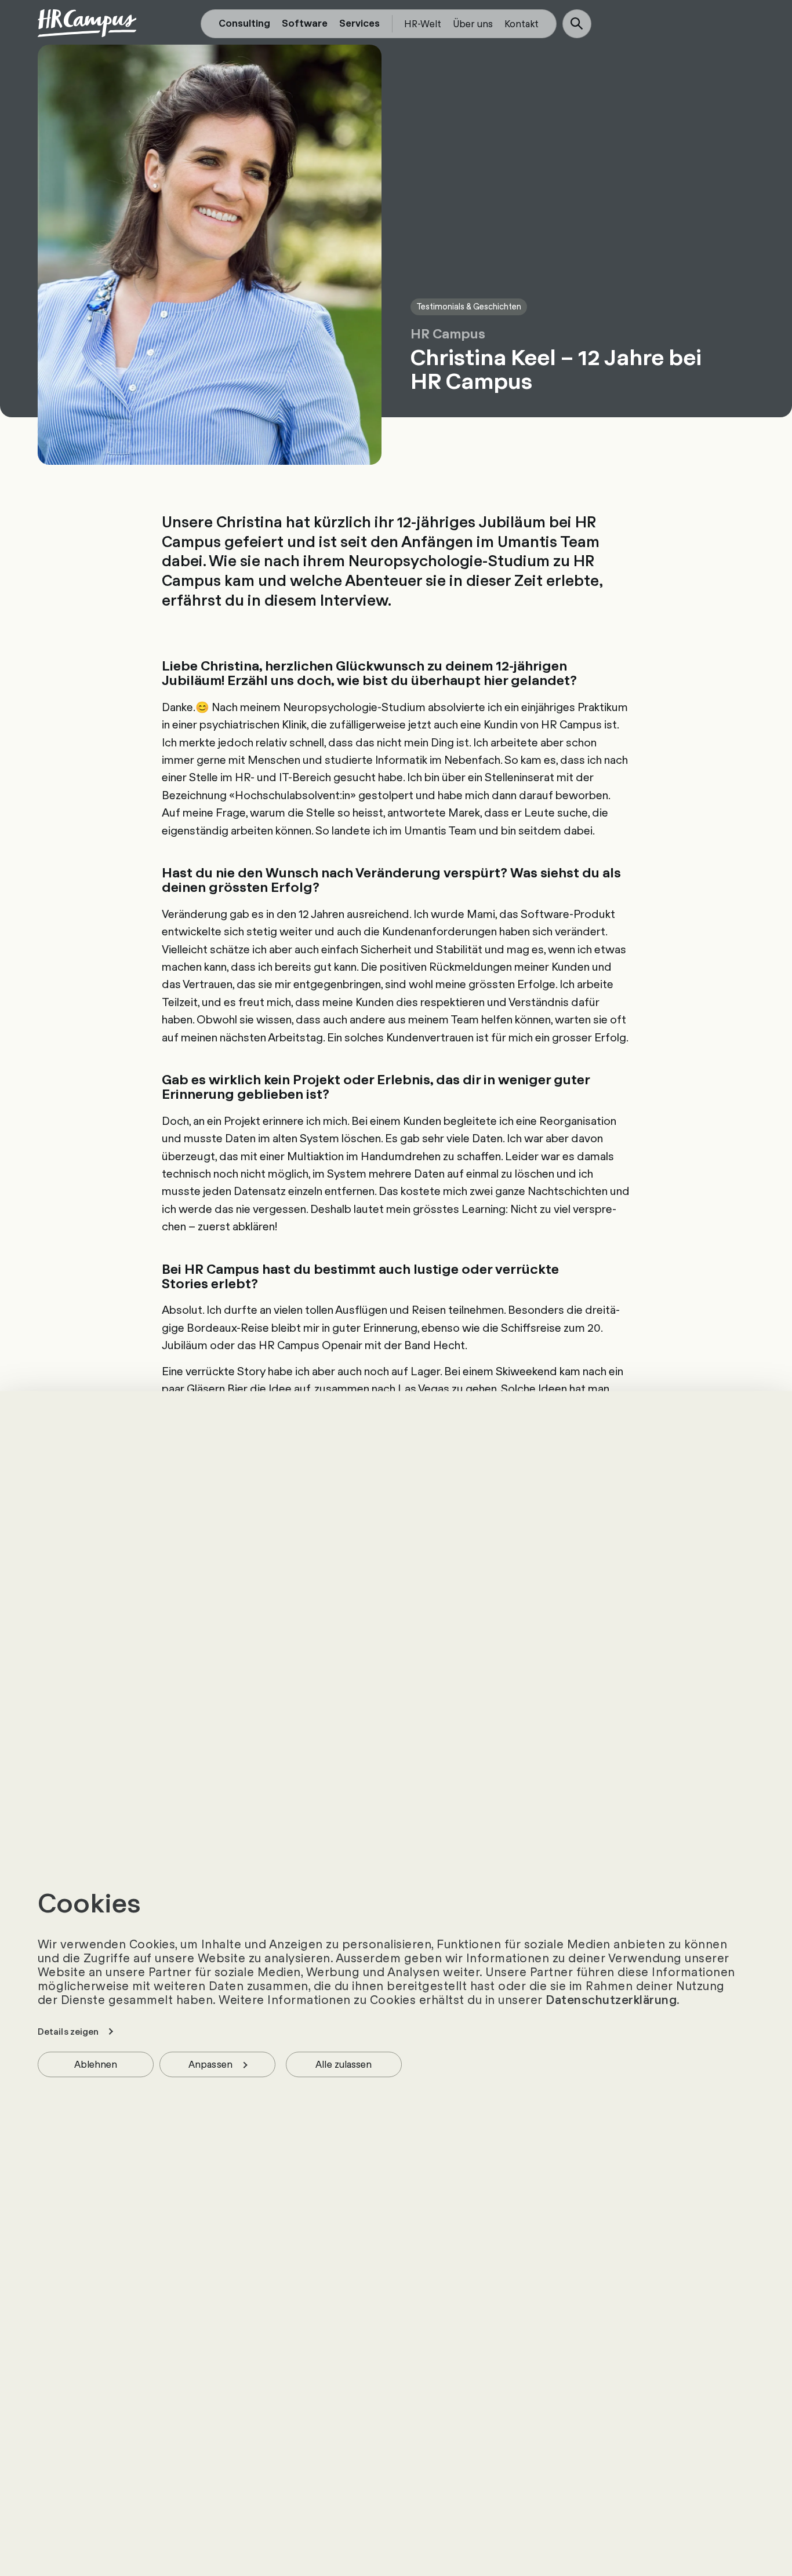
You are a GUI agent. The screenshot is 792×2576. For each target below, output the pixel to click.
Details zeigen (68, 2031)
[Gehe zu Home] (87, 23)
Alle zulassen (344, 2063)
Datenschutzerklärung (611, 1999)
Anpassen (210, 2063)
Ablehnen (96, 2063)
